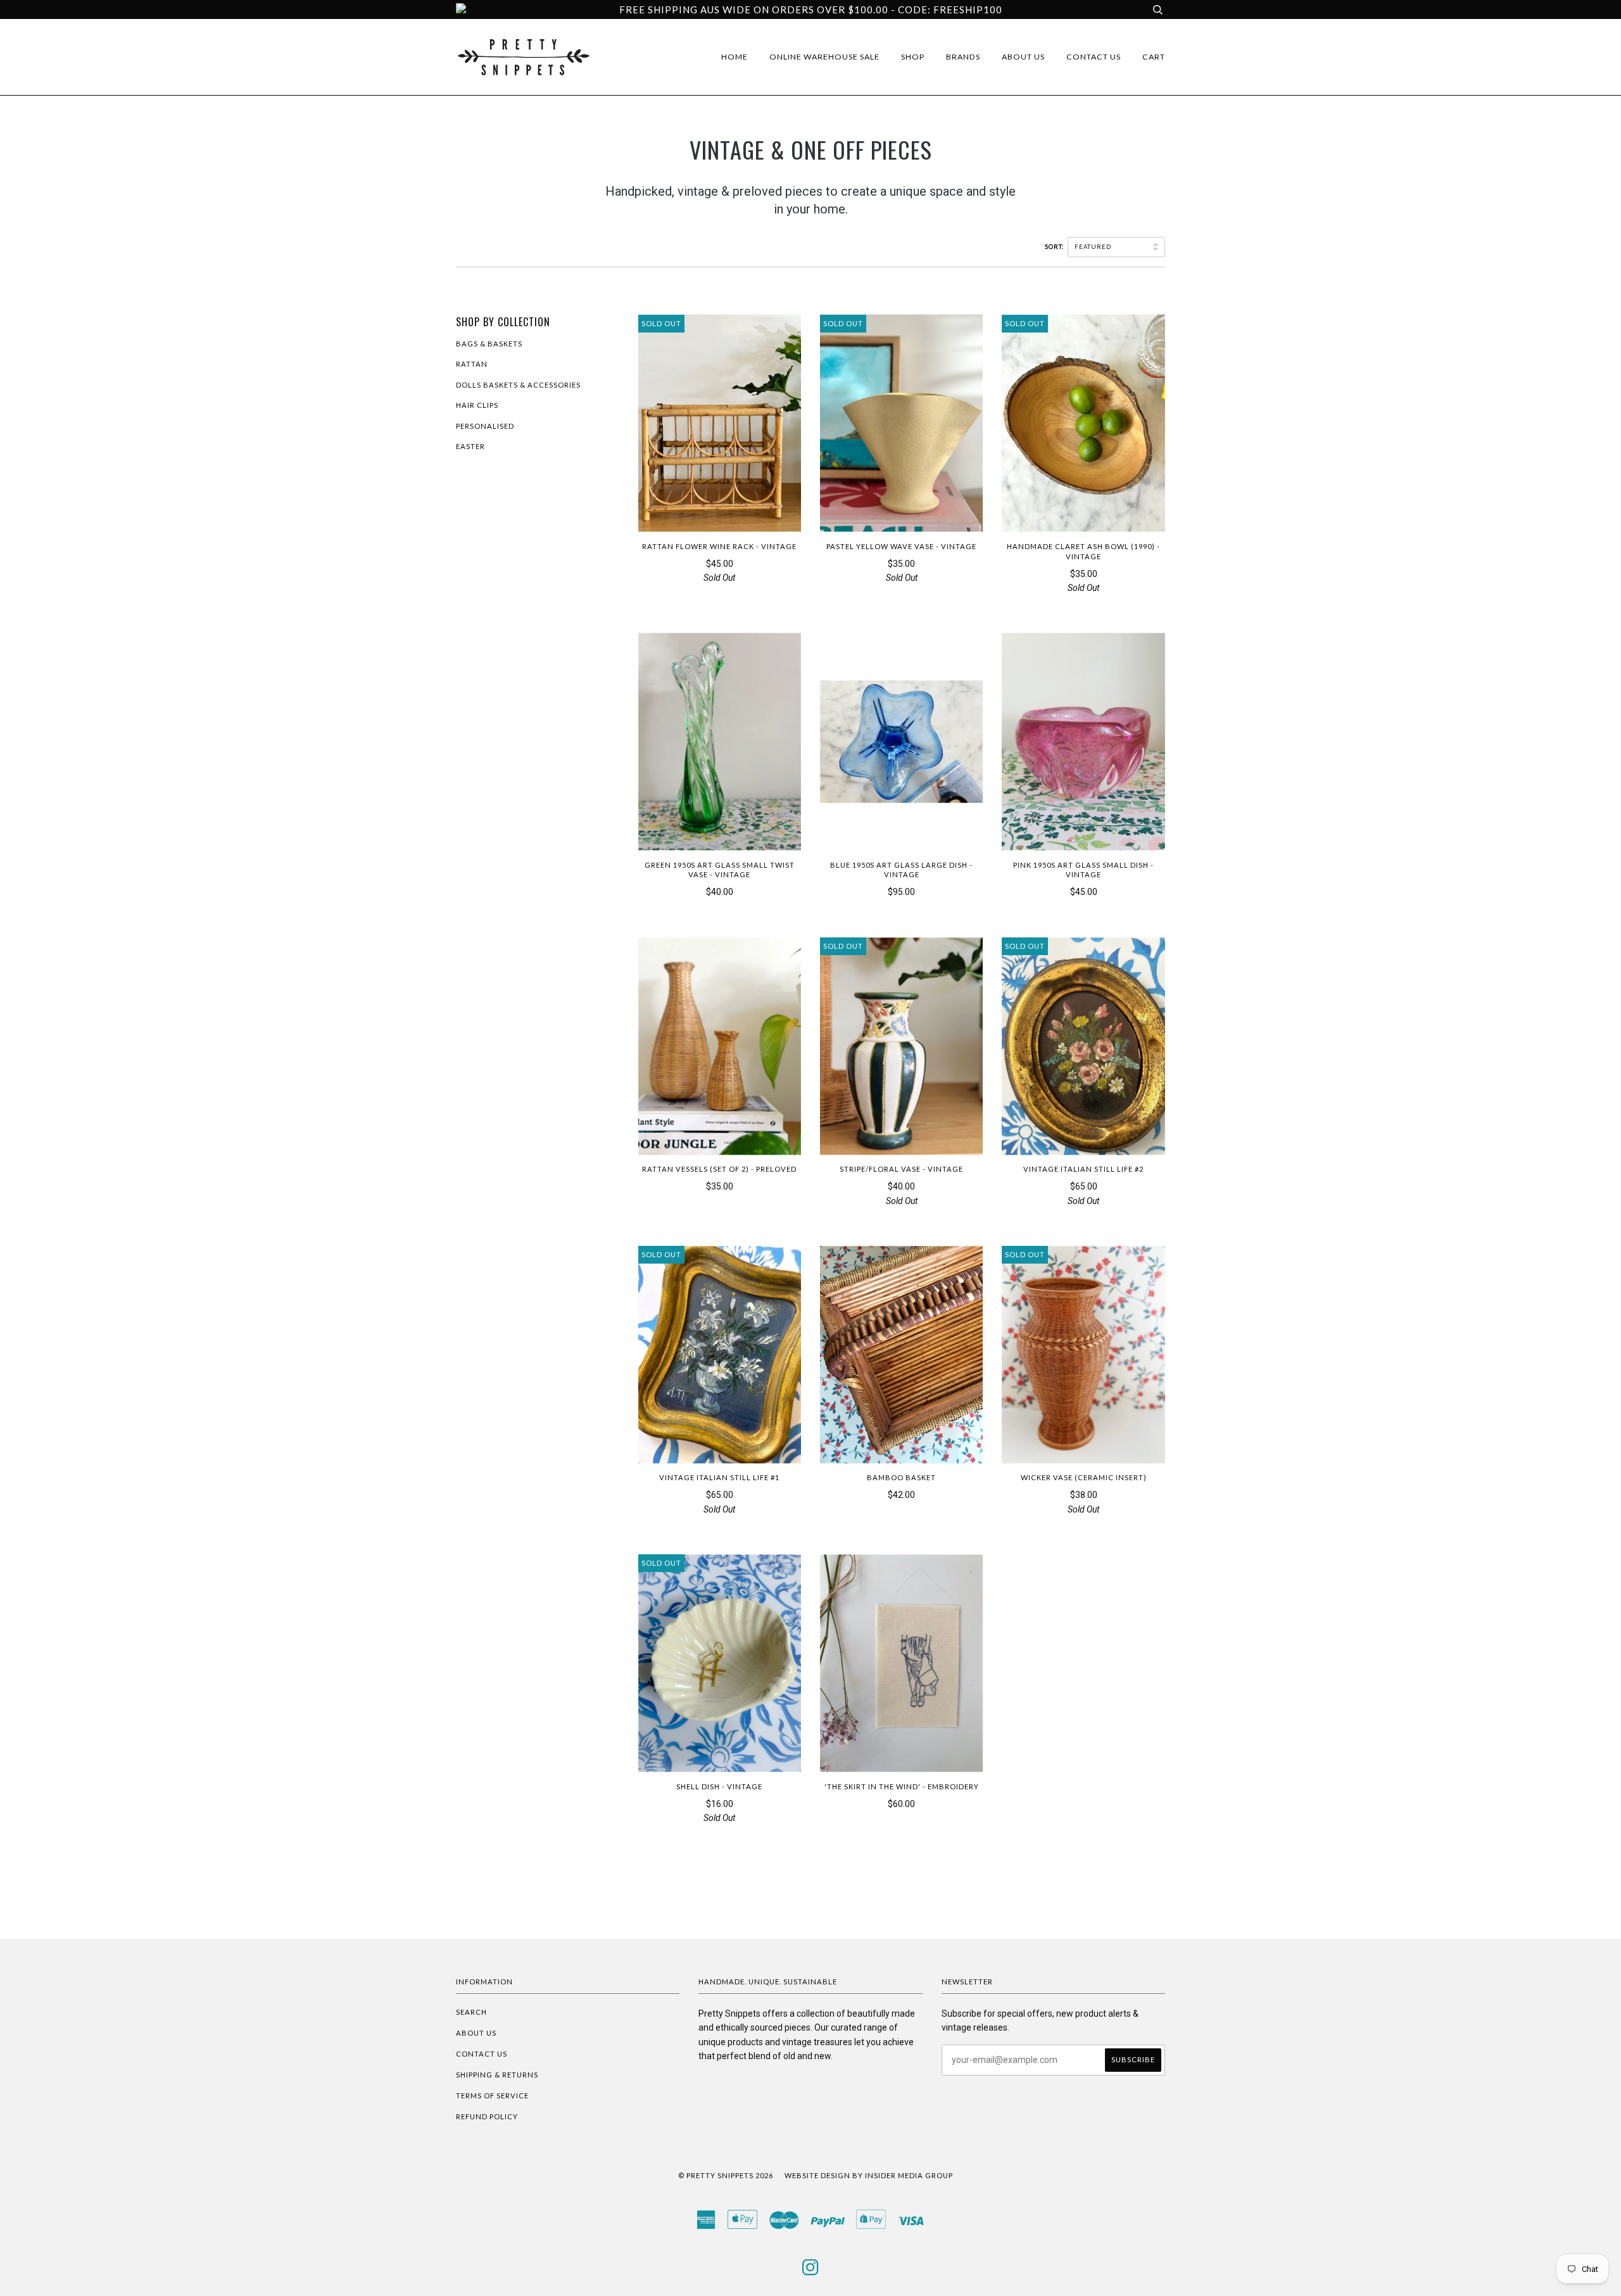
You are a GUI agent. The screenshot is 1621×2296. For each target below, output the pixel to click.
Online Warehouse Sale (824, 57)
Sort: (1055, 247)
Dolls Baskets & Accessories (518, 385)
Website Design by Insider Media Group (869, 2175)
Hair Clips (477, 405)
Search (471, 2012)
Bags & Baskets (489, 344)
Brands (963, 57)
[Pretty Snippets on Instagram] (811, 2271)
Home (735, 57)
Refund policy (487, 2116)
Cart (1154, 57)
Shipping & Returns (497, 2075)
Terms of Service (492, 2096)
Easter (470, 446)
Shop (913, 57)
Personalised (485, 426)
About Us (1023, 57)
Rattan (472, 364)
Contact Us (1094, 57)
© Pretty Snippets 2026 (726, 2175)
